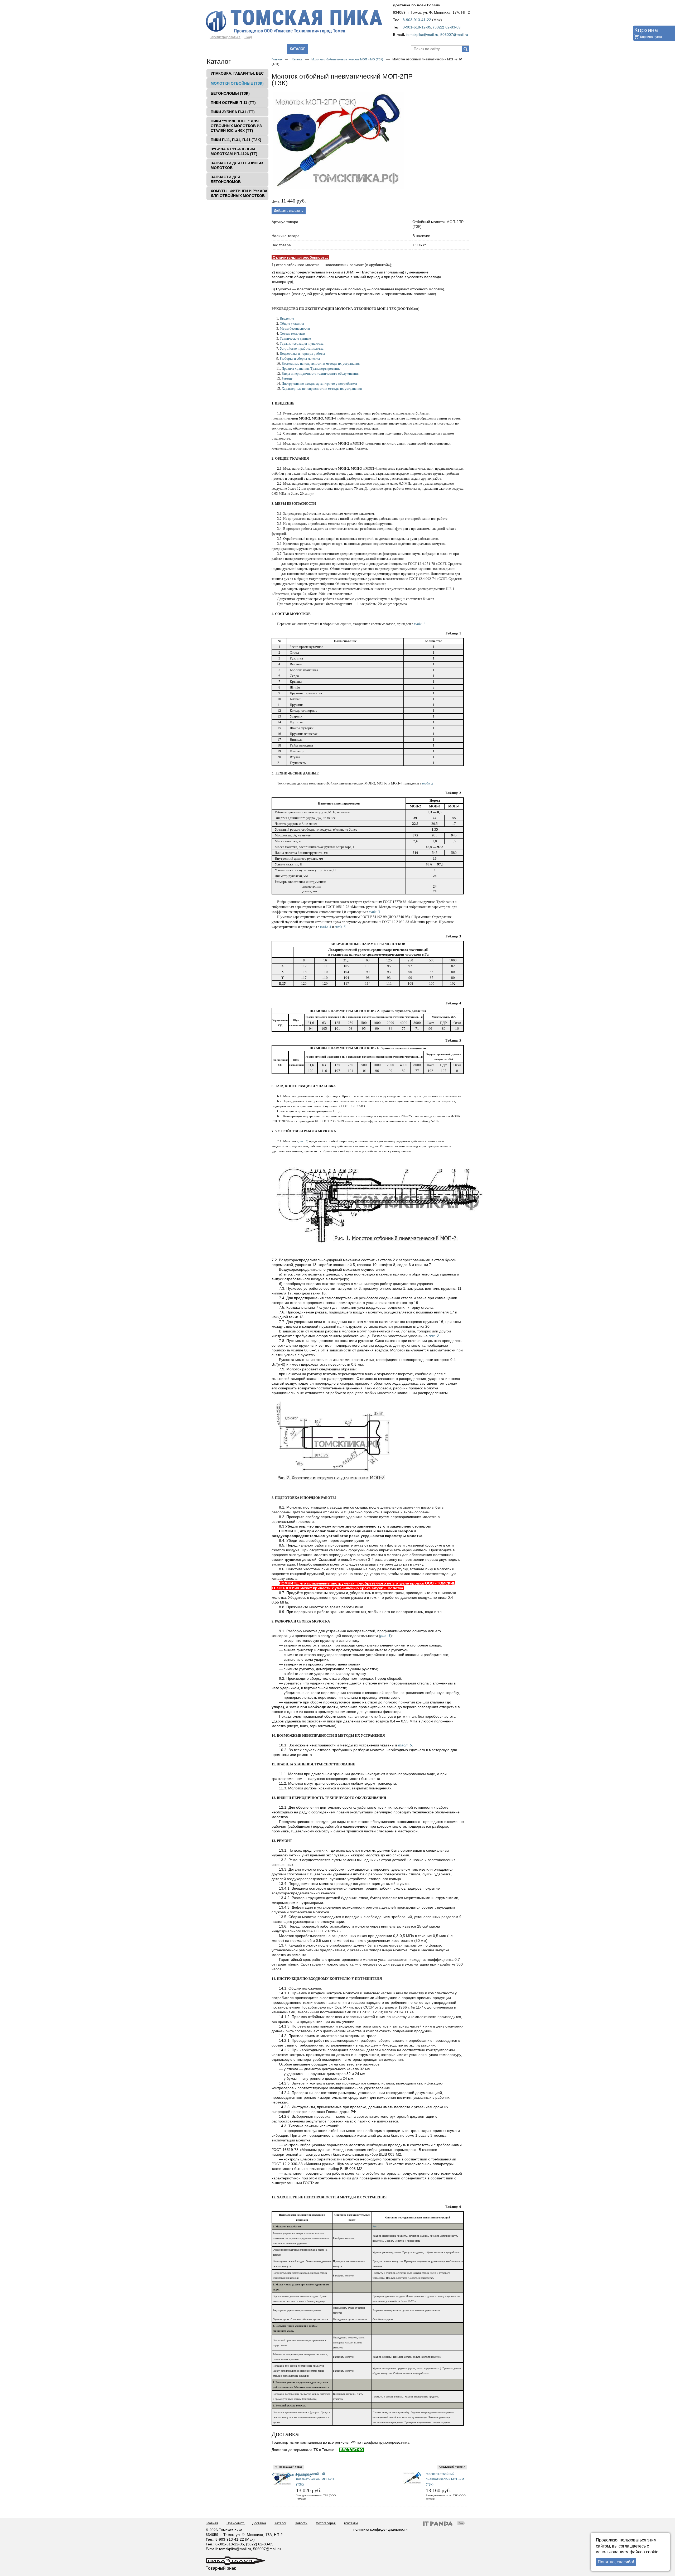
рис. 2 (434, 1336)
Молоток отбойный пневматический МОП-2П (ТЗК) (315, 2479)
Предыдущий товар (290, 2467)
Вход (248, 37)
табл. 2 (428, 783)
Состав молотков (292, 333)
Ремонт (287, 379)
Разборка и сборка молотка (300, 358)
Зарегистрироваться (225, 37)
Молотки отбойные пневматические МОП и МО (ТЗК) (348, 59)
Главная (277, 59)
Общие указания (292, 323)
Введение (287, 318)
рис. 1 (303, 1141)
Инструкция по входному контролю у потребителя (319, 384)
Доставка (259, 2523)
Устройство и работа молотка (302, 348)
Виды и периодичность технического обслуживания (320, 374)
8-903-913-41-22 (417, 20)
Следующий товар (451, 2467)
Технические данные (295, 338)
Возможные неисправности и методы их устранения (321, 363)
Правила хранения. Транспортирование (311, 369)
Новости (301, 2523)
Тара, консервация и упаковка (302, 343)
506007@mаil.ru (454, 35)
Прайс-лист (236, 2523)
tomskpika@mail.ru (422, 35)
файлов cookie (644, 2552)
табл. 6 (405, 1745)
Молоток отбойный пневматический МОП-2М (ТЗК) (445, 2479)
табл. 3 (374, 912)
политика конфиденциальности (380, 2529)
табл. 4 (326, 927)
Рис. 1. (376, 2226)
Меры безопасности (295, 328)
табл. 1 (420, 624)
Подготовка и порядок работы (302, 353)
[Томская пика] (337, 22)
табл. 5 (340, 927)
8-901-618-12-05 (417, 27)
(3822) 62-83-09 (447, 27)
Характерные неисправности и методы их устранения (322, 389)
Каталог (297, 49)
